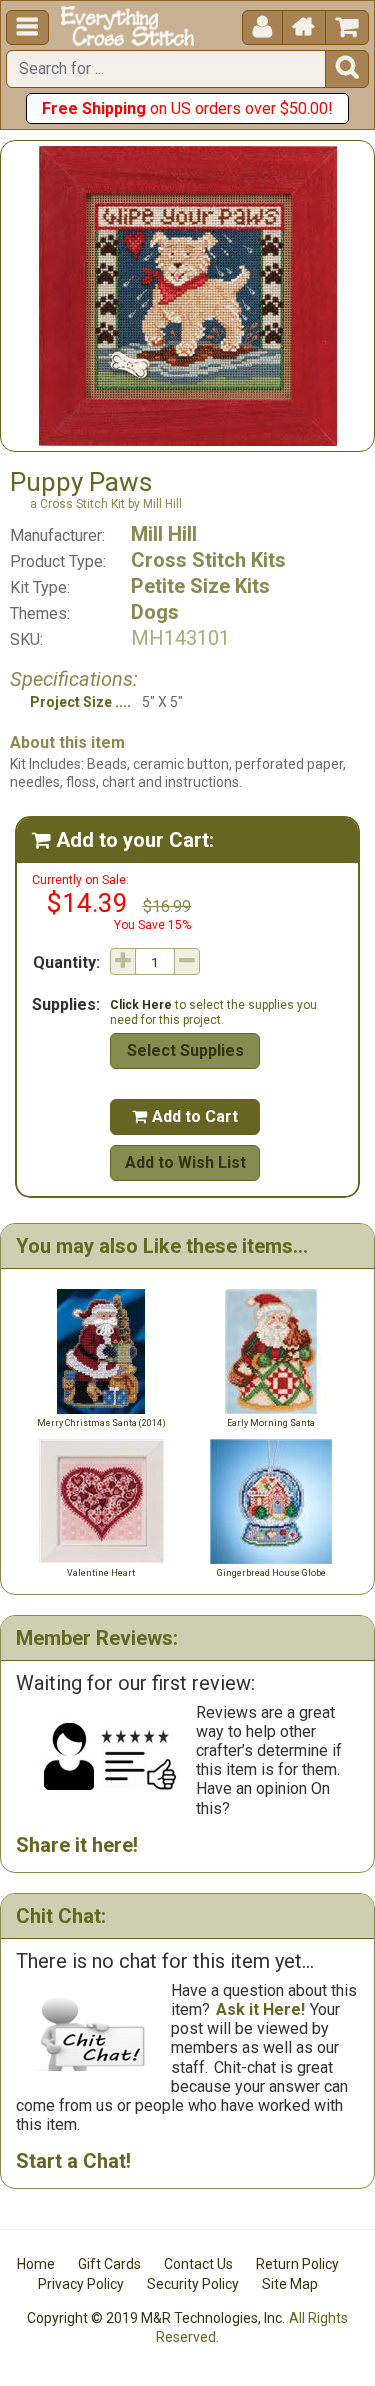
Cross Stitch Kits (208, 560)
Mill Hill (164, 534)
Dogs (155, 612)
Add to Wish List (185, 1162)
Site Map (290, 2284)
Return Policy (297, 2264)
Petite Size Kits (200, 586)
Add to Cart (185, 1116)
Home (36, 2264)
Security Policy (193, 2284)
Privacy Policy (81, 2284)
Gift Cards (109, 2264)
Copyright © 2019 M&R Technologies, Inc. (156, 2318)
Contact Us (198, 2264)
